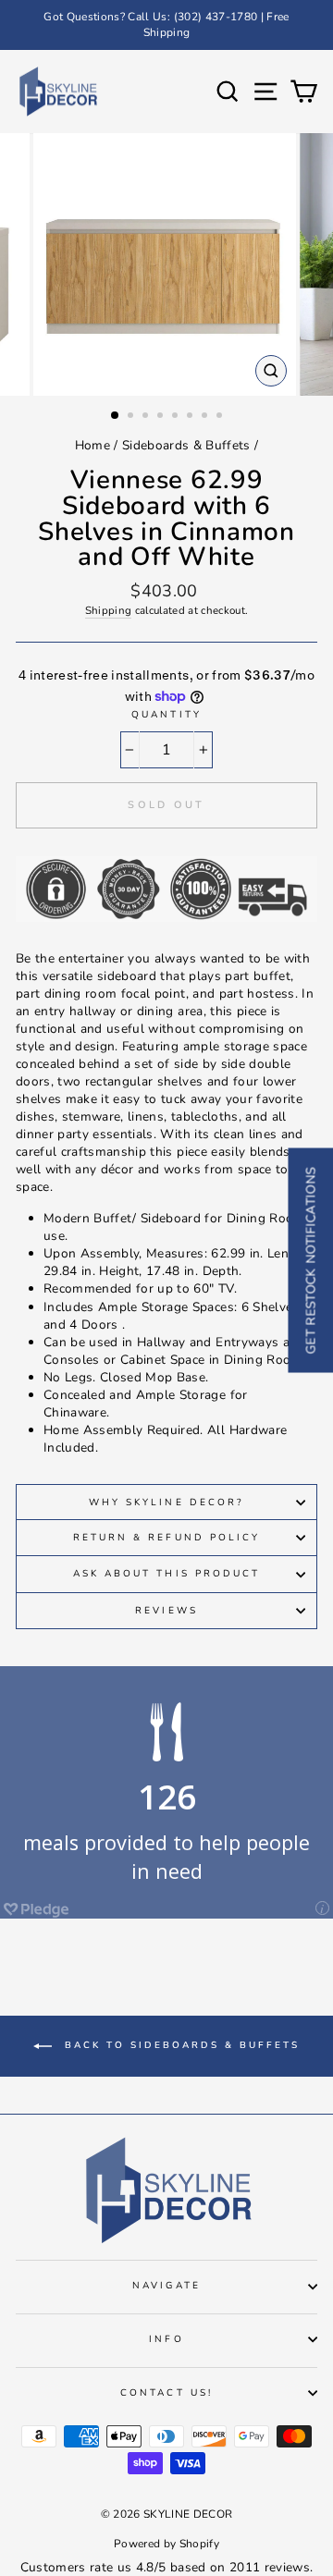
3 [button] (147, 417)
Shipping (109, 610)
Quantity (166, 715)
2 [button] (132, 417)
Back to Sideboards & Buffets (179, 2045)
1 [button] (116, 416)
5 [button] (177, 417)
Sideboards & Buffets (186, 445)
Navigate (166, 2286)
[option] (166, 25)
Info (166, 2339)
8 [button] (221, 417)
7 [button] (206, 417)
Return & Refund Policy (166, 1538)
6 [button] (191, 417)
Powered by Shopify (166, 2544)
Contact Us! (166, 2393)
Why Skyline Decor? (166, 1503)
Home (92, 445)
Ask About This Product (166, 1574)
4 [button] (162, 417)
